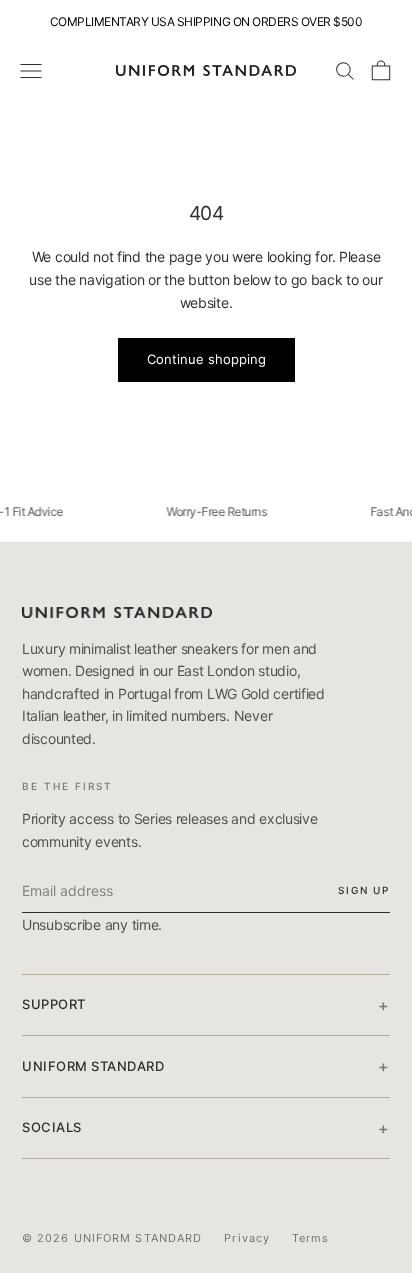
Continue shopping (206, 359)
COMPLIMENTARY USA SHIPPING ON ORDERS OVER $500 (206, 21)
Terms (311, 1238)
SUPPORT (206, 1005)
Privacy (247, 1238)
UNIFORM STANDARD (206, 1066)
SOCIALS (206, 1128)
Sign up (364, 890)
